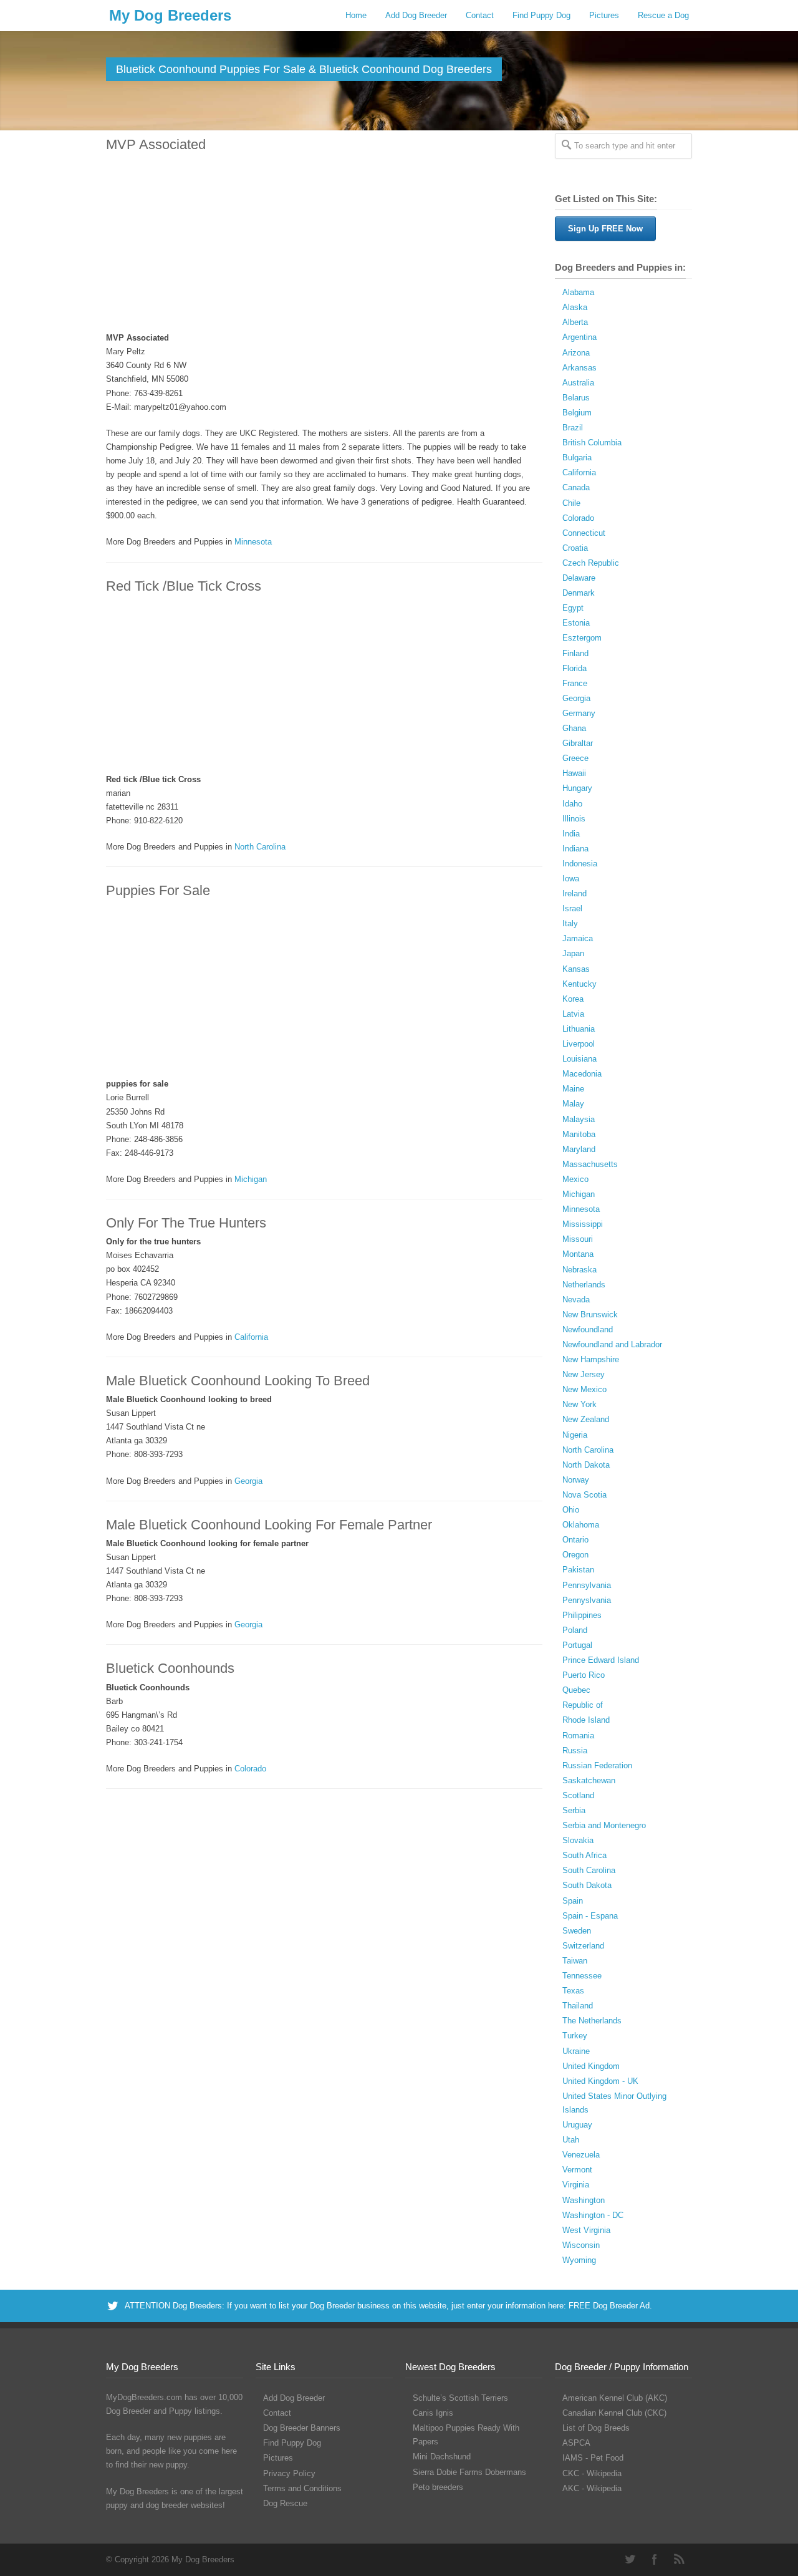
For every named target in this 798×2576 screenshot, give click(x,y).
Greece (575, 758)
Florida (574, 668)
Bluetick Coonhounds (170, 1668)
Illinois (574, 819)
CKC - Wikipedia (592, 2473)
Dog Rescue (285, 2503)
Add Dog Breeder (416, 15)
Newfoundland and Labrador (612, 1344)
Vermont (577, 2170)
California (251, 1337)
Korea (573, 999)
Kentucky (579, 984)
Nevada (576, 1300)
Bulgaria (577, 458)
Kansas (576, 969)
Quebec (576, 1690)
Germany (579, 713)
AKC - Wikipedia (592, 2488)
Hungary (577, 788)
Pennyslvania (587, 1600)
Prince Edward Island (601, 1660)
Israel (572, 908)
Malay (573, 1104)
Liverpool (579, 1044)
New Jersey (584, 1374)
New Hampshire (591, 1359)
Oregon (575, 1555)
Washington (584, 2200)
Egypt (573, 608)
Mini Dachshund (442, 2457)
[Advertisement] (318, 243)
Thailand (578, 2006)
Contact (480, 15)
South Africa (584, 1855)
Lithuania (579, 1029)
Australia (578, 383)
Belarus (576, 398)
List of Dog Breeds (596, 2428)
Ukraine (576, 2051)
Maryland (579, 1149)
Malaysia (579, 1119)
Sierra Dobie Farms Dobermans (469, 2472)
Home (356, 15)
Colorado (250, 1769)
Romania (578, 1736)
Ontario (575, 1540)
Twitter (630, 2559)
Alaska (575, 307)
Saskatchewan (589, 1780)
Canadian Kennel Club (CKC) (614, 2413)
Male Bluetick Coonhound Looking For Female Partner (269, 1525)
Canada (576, 487)
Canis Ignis (433, 2413)
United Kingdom (591, 2066)
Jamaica (578, 938)
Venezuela (581, 2155)
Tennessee (582, 1976)
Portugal (577, 1645)
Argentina (579, 337)
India (571, 834)
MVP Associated (156, 144)
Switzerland (583, 1946)
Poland (575, 1630)
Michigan (251, 1179)
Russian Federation (597, 1765)
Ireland (574, 893)
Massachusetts (590, 1164)
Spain (573, 1901)
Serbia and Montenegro (604, 1825)
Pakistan (578, 1570)
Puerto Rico (584, 1675)
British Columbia (592, 443)
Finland (575, 653)
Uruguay (577, 2125)
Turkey (575, 2036)
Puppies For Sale (158, 890)
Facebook (655, 2559)
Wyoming (579, 2260)
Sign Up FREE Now (605, 229)
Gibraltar (578, 743)
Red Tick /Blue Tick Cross (184, 586)
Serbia (574, 1810)
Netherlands (584, 1285)
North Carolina (260, 847)
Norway (576, 1480)
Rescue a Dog (663, 15)
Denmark (579, 593)
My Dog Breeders (170, 15)
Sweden (577, 1931)
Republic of (583, 1705)
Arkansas (579, 368)
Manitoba (579, 1134)
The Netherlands (592, 2021)
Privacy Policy (289, 2473)
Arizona (576, 353)
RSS (680, 2559)
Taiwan (575, 1961)
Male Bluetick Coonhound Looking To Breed (238, 1381)
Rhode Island (586, 1720)
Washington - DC (593, 2215)
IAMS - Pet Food (593, 2458)
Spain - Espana (590, 1916)
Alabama (578, 292)
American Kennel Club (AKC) (615, 2398)
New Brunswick (590, 1315)
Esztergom (582, 638)
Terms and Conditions (302, 2488)
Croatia (575, 548)
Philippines (582, 1615)
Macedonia (582, 1074)
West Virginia (586, 2230)
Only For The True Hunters (186, 1223)
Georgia (248, 1481)
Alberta (575, 322)
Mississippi (583, 1224)
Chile (571, 503)
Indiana (575, 849)
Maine (573, 1089)
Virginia (576, 2185)
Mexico (575, 1179)
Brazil (573, 428)
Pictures (604, 15)
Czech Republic (591, 563)
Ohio (571, 1510)
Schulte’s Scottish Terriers (460, 2398)
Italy (570, 923)
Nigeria (575, 1435)
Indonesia (580, 864)
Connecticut (584, 533)
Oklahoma (581, 1525)
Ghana (574, 728)
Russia (575, 1750)
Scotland (578, 1795)
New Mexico (584, 1389)
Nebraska (579, 1270)
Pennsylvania (587, 1585)
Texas (573, 1991)
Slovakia (578, 1840)
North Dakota (586, 1465)
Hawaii (574, 773)
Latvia (573, 1014)
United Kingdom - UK (600, 2081)
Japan (573, 953)
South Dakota (587, 1885)
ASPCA (576, 2443)
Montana (578, 1254)
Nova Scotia (584, 1495)
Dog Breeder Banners (302, 2428)
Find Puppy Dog (541, 15)
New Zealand (586, 1419)
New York (579, 1404)
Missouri (578, 1239)
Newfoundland (588, 1329)
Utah (571, 2140)
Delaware (579, 578)
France (575, 683)
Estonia (576, 623)
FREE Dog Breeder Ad (609, 2306)
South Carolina (589, 1870)
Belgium (577, 413)
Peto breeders (438, 2487)
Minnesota (253, 542)
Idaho (572, 804)
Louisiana (579, 1059)
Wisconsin (581, 2245)
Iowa (571, 879)
